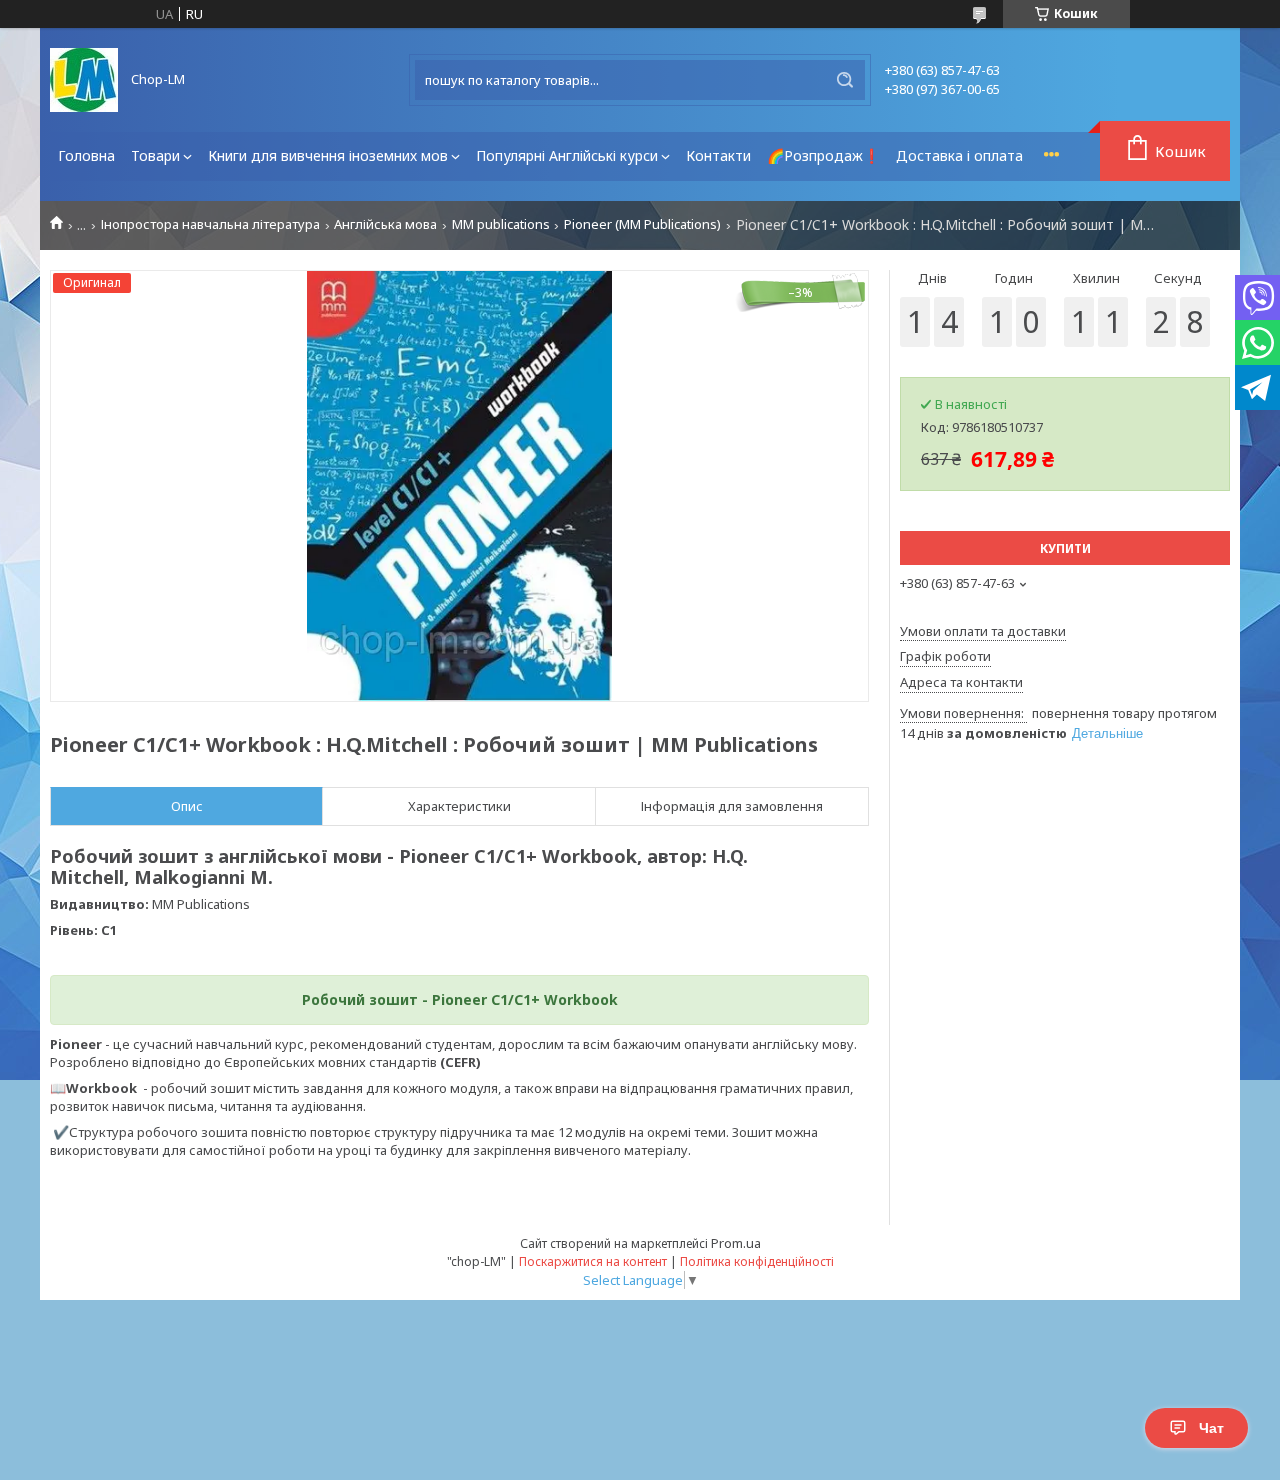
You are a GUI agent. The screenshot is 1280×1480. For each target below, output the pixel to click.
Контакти (718, 155)
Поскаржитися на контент (593, 1261)
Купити (1065, 548)
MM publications (501, 224)
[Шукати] (845, 80)
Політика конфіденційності (757, 1261)
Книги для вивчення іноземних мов (328, 155)
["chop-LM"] (84, 80)
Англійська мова (385, 224)
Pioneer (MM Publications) (642, 224)
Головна (86, 155)
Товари (155, 155)
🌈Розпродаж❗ (823, 155)
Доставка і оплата (959, 155)
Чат (1211, 1428)
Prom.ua (736, 1243)
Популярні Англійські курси (567, 155)
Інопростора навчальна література (210, 224)
